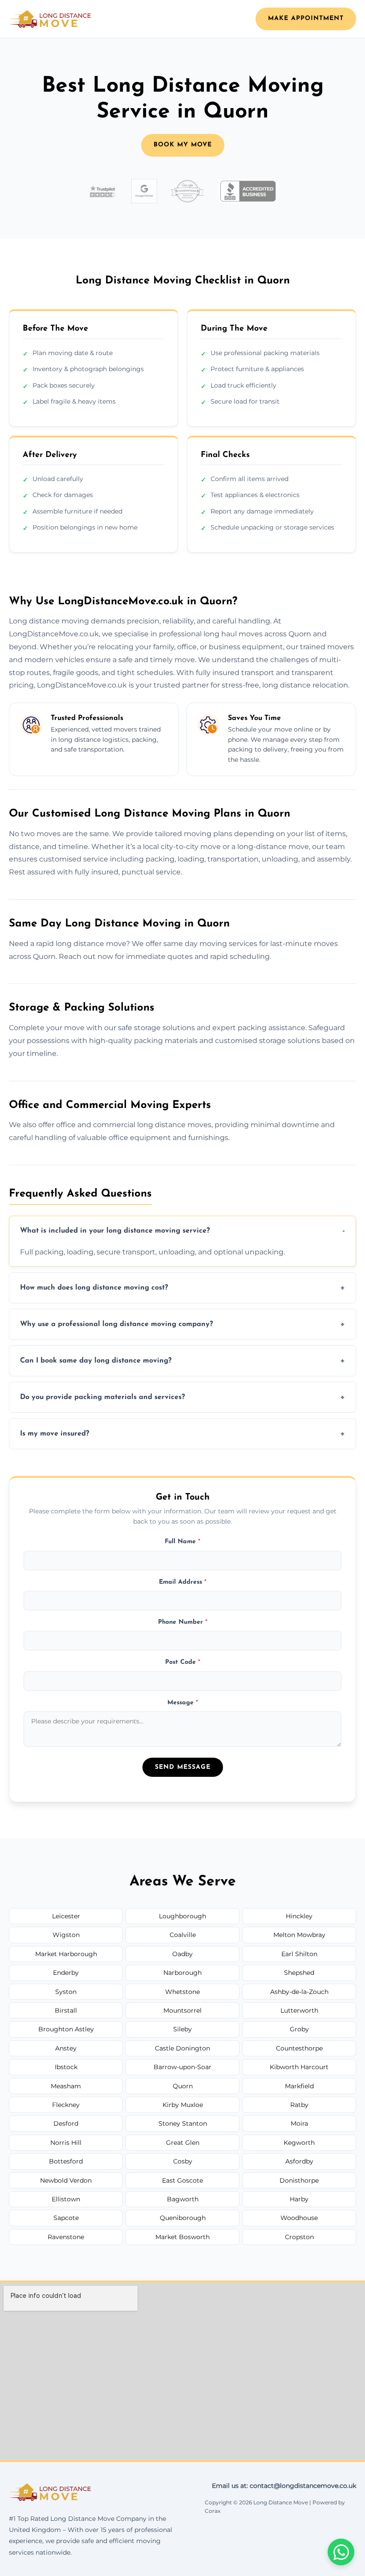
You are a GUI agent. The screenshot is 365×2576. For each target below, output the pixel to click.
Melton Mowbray (299, 1935)
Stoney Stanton (183, 2123)
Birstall (66, 2010)
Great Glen (183, 2143)
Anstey (66, 2048)
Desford (66, 2123)
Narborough (182, 1973)
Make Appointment (306, 18)
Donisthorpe (299, 2180)
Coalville (183, 1935)
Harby (299, 2199)
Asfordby (299, 2161)
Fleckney (66, 2105)
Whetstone (182, 1992)
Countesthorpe (299, 2048)
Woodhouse (299, 2218)
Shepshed (299, 1973)
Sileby (182, 2029)
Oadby (182, 1954)
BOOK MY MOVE (183, 145)
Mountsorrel (182, 2010)
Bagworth (183, 2199)
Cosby (183, 2161)
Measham (66, 2086)
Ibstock (66, 2067)
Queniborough (183, 2218)
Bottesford (66, 2161)
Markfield (299, 2086)
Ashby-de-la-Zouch (299, 1992)
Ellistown (66, 2199)
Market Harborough (66, 1954)
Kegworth (299, 2143)
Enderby (66, 1973)
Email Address (183, 1582)
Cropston (299, 2237)
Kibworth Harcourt (299, 2067)
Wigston (66, 1935)
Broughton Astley (66, 2029)
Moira (299, 2123)
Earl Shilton (299, 1954)
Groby (299, 2029)
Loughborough (182, 1916)
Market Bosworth (182, 2237)
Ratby (299, 2105)
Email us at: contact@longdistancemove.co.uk (284, 2486)
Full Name (182, 1542)
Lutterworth (299, 2010)
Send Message (183, 1767)
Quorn (183, 2086)
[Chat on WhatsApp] (341, 2552)
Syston (66, 1992)
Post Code (183, 1662)
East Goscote (182, 2180)
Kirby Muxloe (183, 2105)
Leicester (66, 1916)
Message (183, 1703)
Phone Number (183, 1622)
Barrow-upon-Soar (182, 2067)
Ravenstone (66, 2237)
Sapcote (66, 2218)
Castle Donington (182, 2048)
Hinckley (299, 1916)
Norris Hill (66, 2143)
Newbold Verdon (66, 2180)
